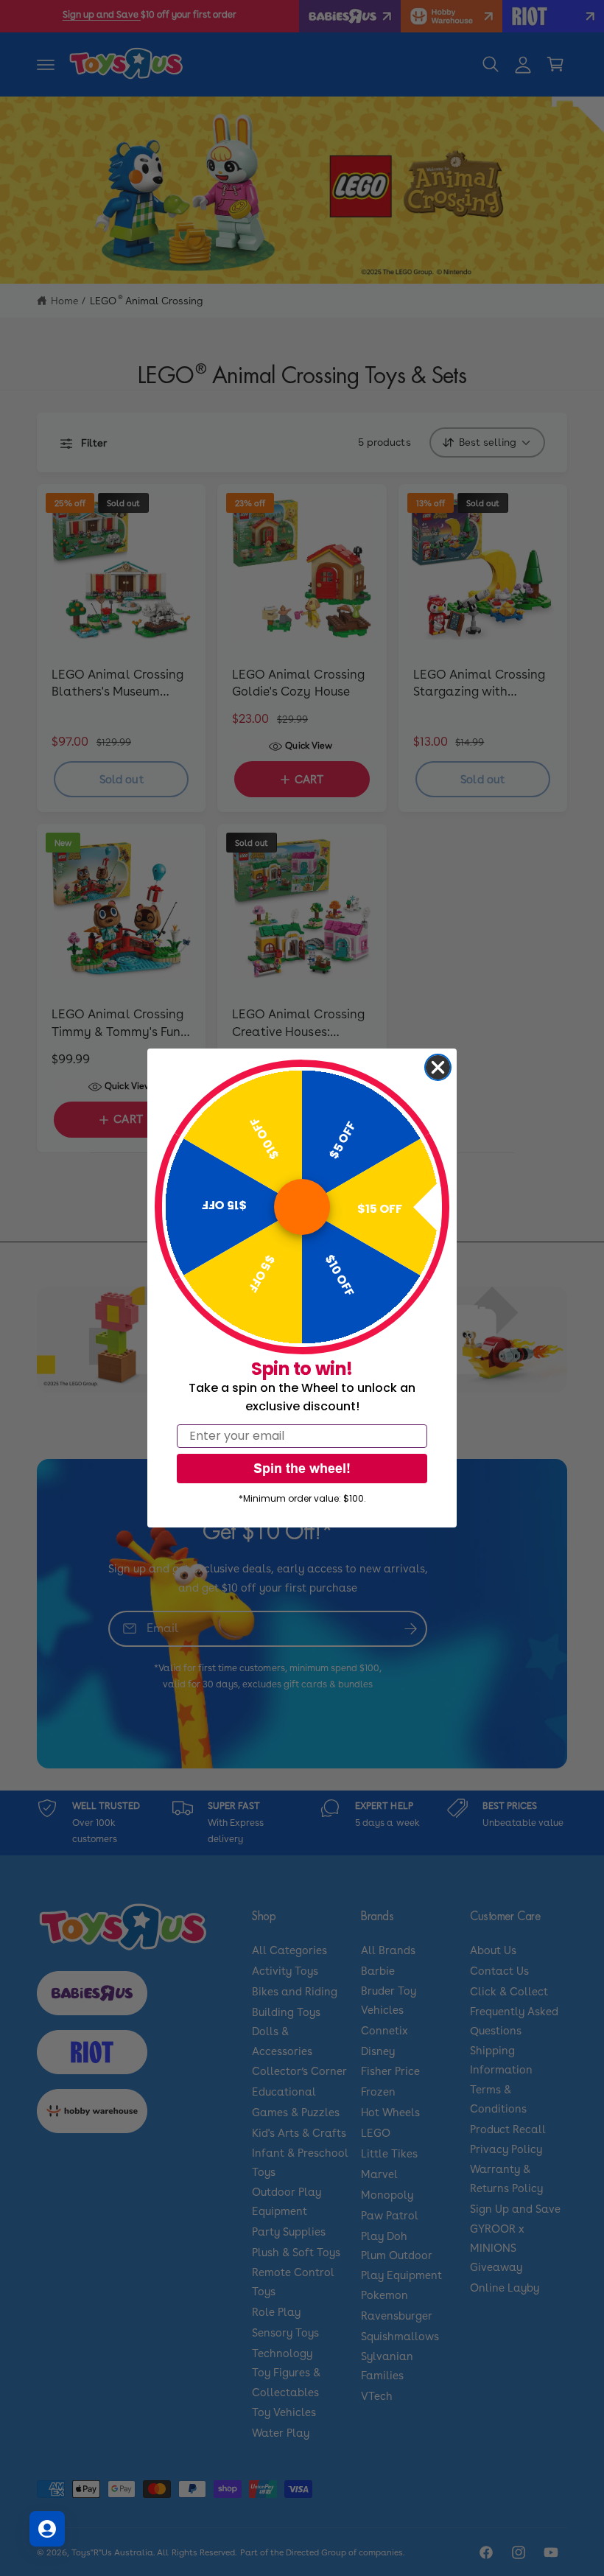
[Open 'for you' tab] (47, 2529)
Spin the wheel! (302, 1468)
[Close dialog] (438, 1067)
